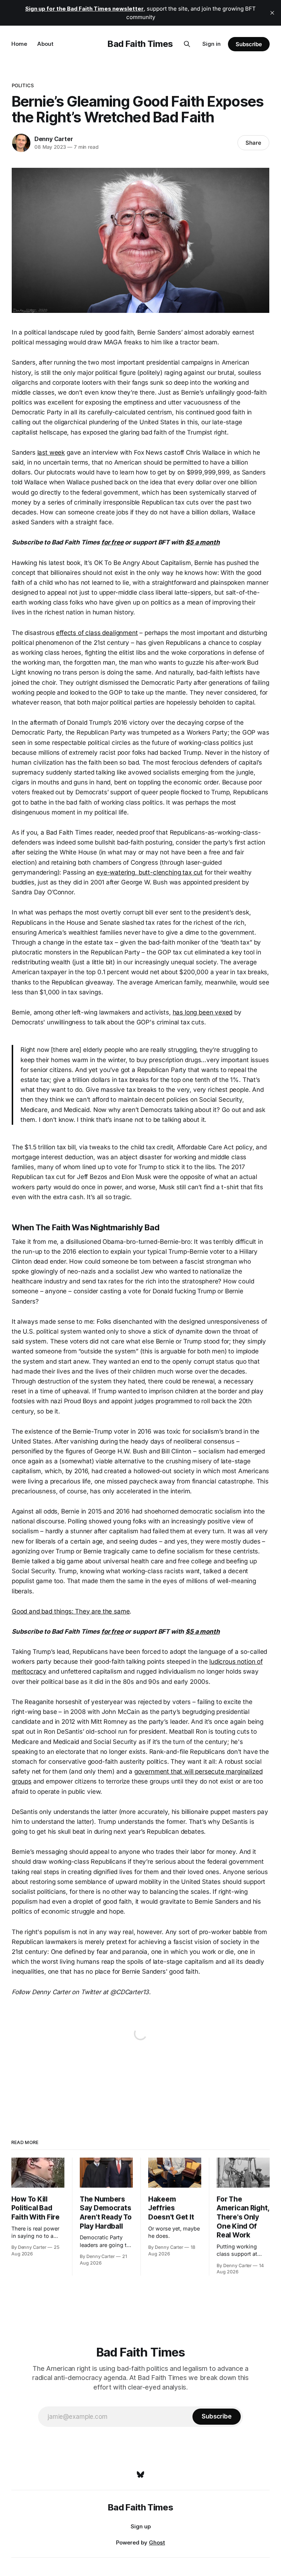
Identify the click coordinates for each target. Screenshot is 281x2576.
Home (19, 44)
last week (51, 452)
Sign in (211, 44)
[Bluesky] (140, 2475)
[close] (272, 13)
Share (253, 143)
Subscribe (249, 44)
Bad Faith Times (140, 44)
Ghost (157, 2542)
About (45, 44)
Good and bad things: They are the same (71, 1611)
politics (23, 85)
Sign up (141, 2526)
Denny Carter (54, 139)
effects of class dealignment (97, 633)
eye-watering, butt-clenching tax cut (149, 872)
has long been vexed (203, 1012)
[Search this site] (187, 44)
